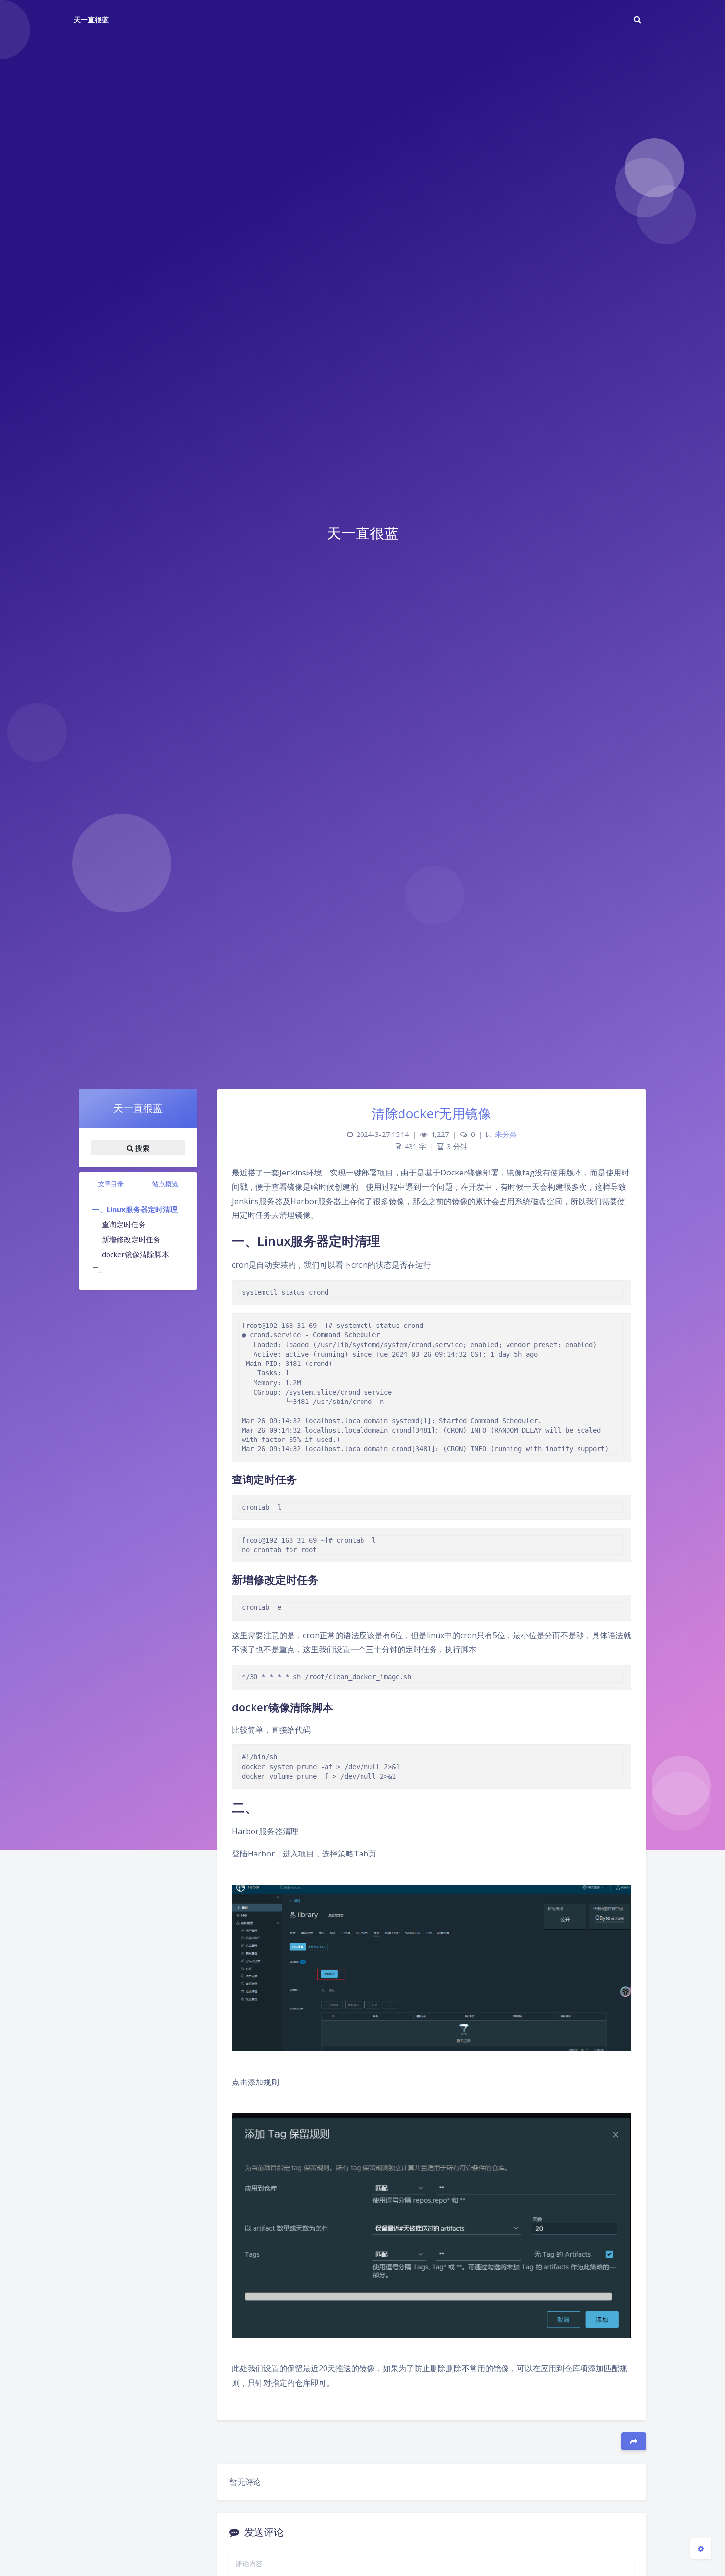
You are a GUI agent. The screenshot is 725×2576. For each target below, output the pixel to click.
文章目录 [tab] (111, 1184)
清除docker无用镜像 (432, 1113)
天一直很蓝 (91, 19)
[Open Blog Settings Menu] (701, 2548)
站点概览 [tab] (165, 1184)
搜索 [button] (141, 1148)
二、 (99, 1269)
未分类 (506, 1134)
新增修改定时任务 (131, 1239)
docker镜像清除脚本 (135, 1254)
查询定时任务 (124, 1224)
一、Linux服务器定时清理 (135, 1209)
